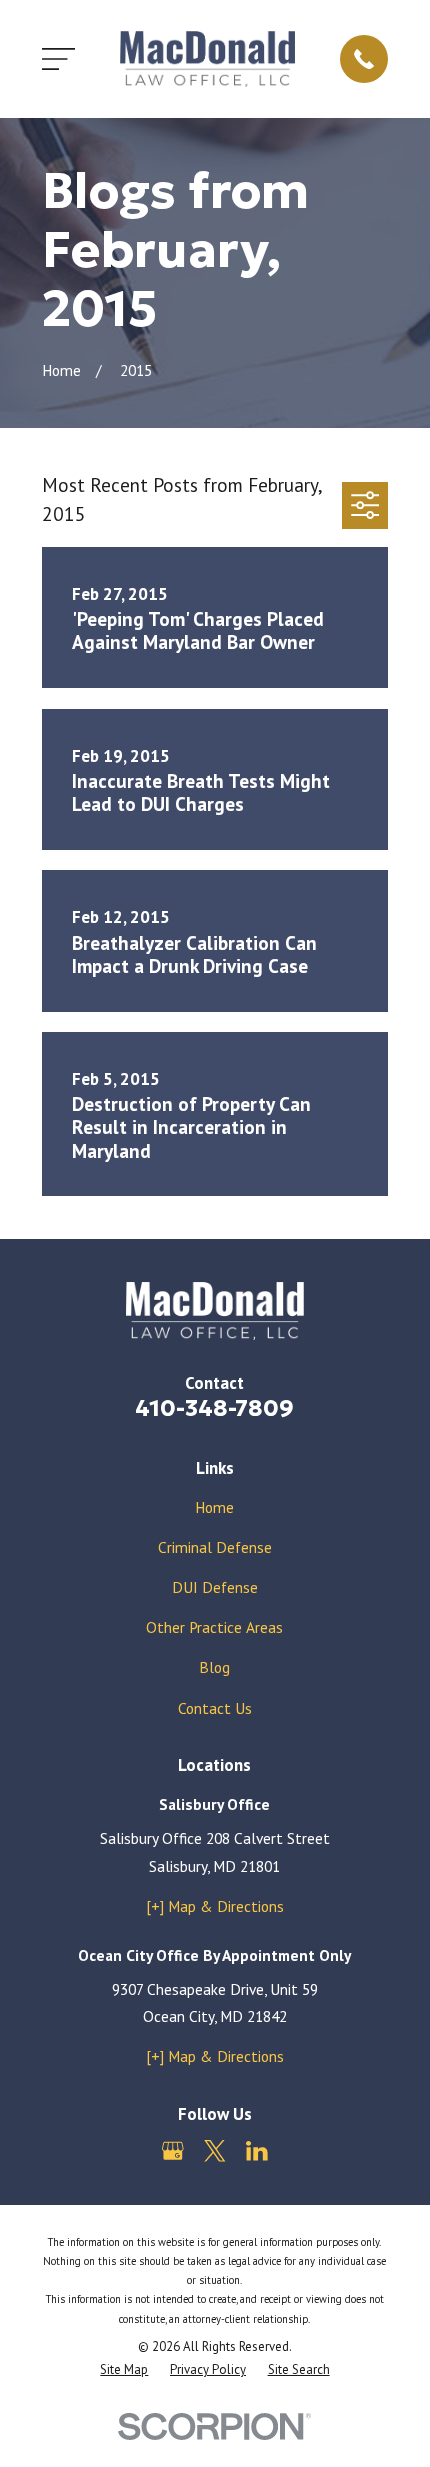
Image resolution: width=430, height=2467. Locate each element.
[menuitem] (124, 2369)
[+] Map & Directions (215, 1906)
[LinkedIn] (257, 2151)
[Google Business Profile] (173, 2151)
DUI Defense (215, 1587)
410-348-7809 (214, 1407)
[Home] (208, 58)
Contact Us (215, 1708)
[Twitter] (215, 2151)
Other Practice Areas (214, 1627)
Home (214, 1507)
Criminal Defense (215, 1547)
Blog (214, 1667)
